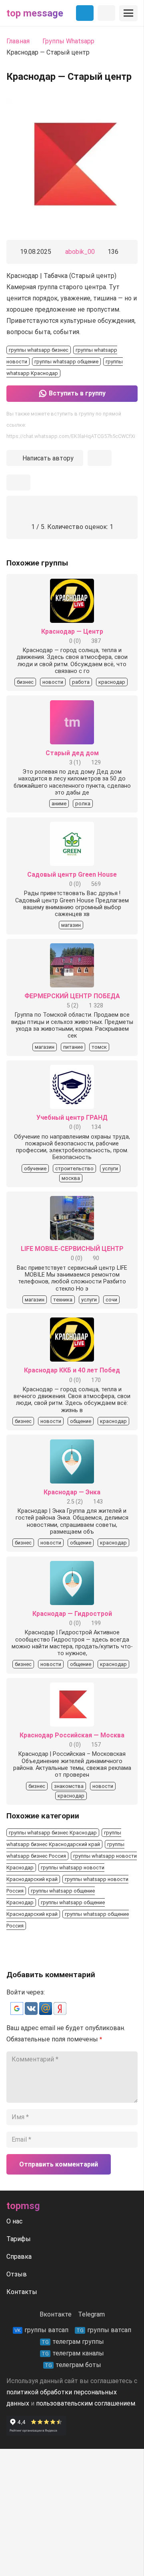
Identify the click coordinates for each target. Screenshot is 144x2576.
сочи (111, 1300)
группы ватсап (41, 2330)
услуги (110, 1168)
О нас (14, 2221)
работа (81, 682)
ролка (83, 804)
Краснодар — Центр (72, 631)
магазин (71, 925)
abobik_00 (80, 252)
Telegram (91, 2314)
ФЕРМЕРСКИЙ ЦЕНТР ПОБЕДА (72, 996)
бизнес (25, 682)
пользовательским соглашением (86, 2403)
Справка (19, 2257)
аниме (59, 804)
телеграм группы (73, 2342)
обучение (35, 1168)
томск (99, 1047)
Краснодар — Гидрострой (72, 1614)
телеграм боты (73, 2365)
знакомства (69, 1786)
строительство (74, 1168)
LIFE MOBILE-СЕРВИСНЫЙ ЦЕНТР (72, 1249)
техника (63, 1300)
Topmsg (23, 2206)
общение (81, 1421)
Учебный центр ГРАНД (72, 1118)
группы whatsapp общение (66, 362)
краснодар (112, 682)
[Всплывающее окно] (100, 458)
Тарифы (19, 2239)
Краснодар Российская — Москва (72, 1735)
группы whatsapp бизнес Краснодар (53, 1833)
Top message (35, 13)
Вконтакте (56, 2314)
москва (71, 1178)
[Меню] (128, 13)
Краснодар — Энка (72, 1492)
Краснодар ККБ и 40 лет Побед (72, 1370)
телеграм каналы (73, 2353)
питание (73, 1047)
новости (53, 682)
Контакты (22, 2292)
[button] (18, 2013)
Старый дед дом (72, 753)
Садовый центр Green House (72, 875)
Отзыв (17, 2274)
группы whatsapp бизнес (39, 350)
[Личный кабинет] (106, 13)
